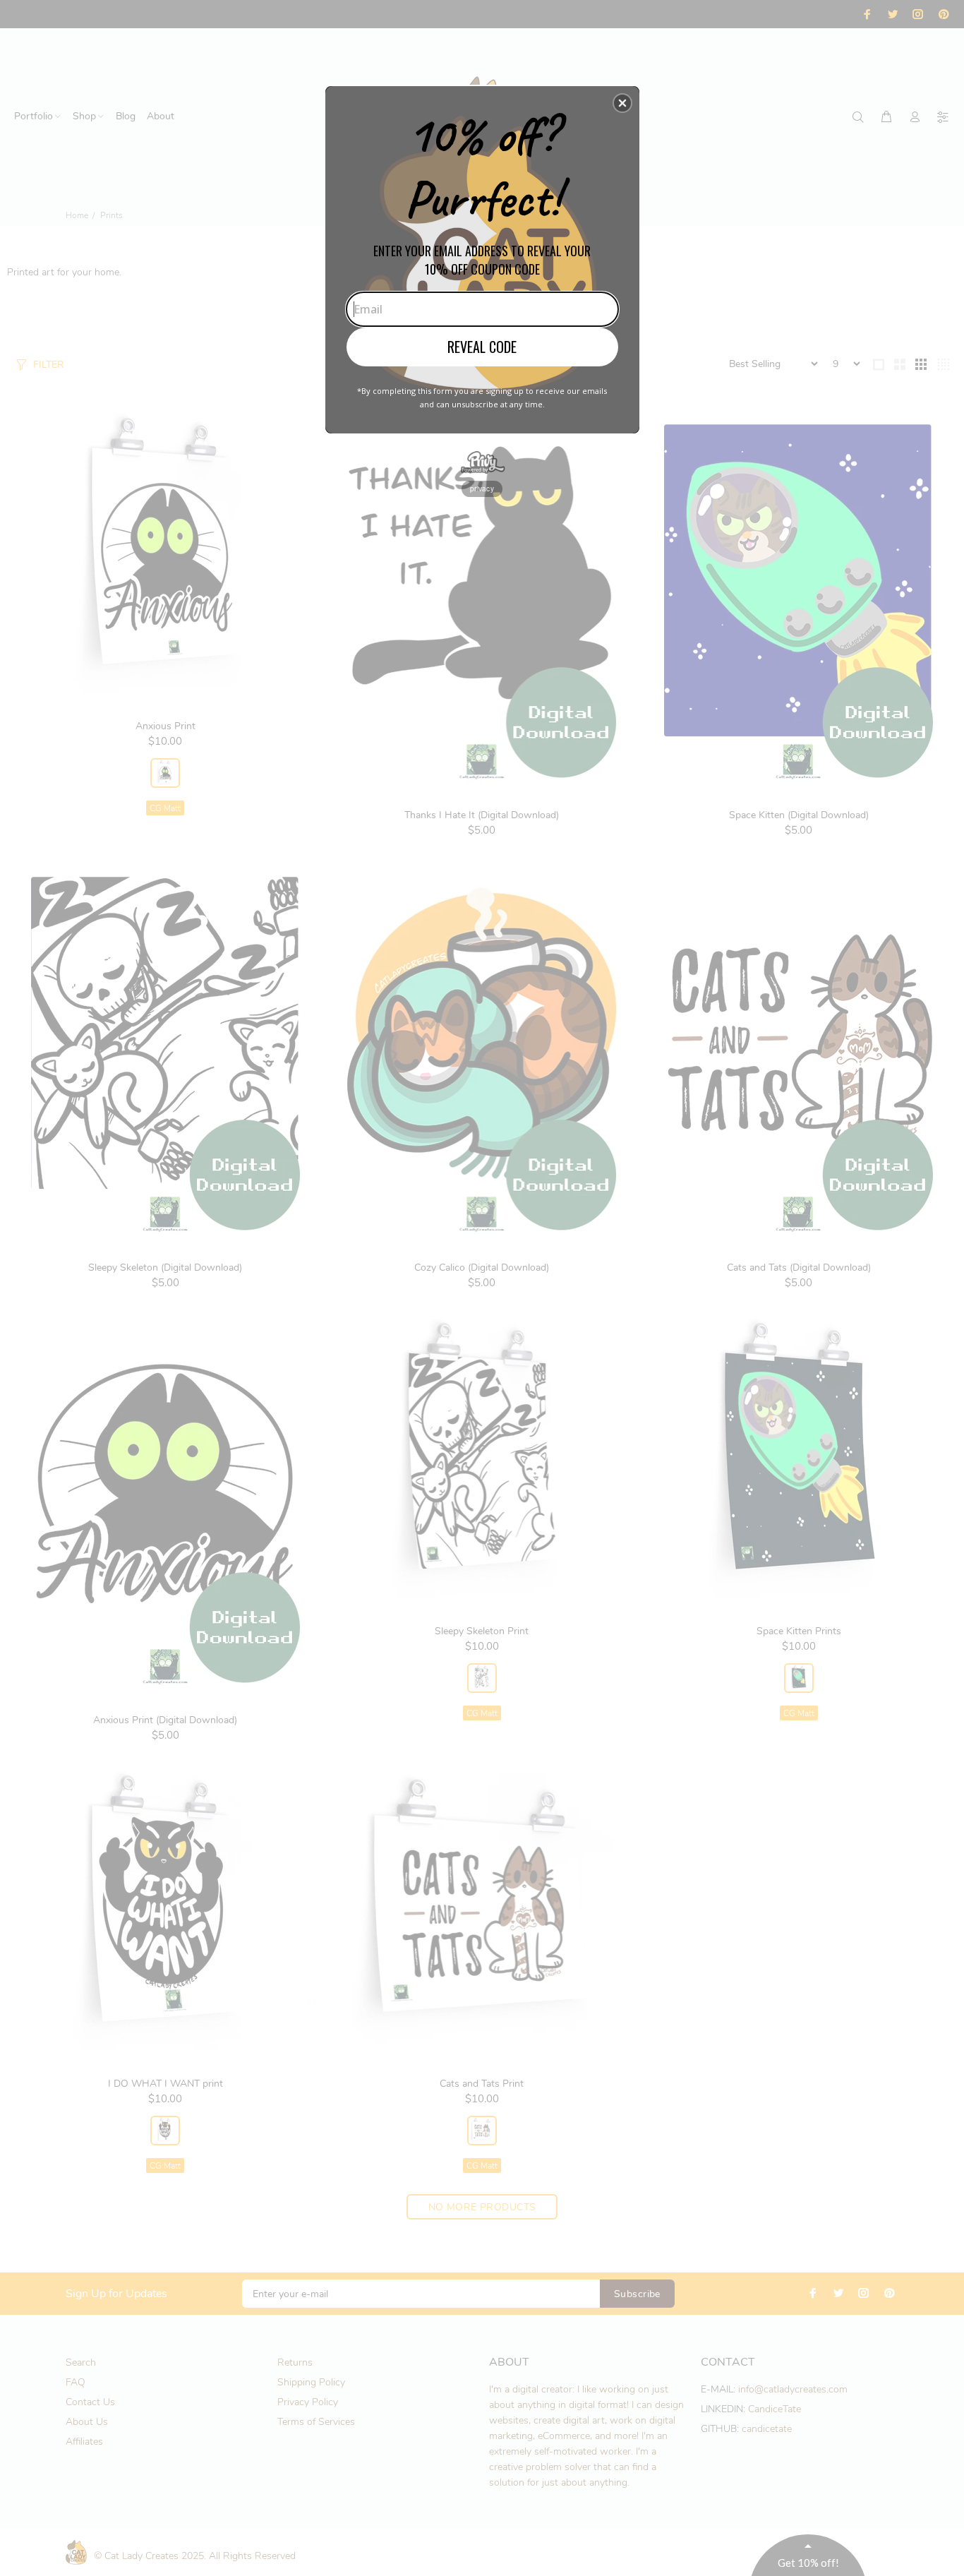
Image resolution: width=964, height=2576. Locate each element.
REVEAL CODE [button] (482, 347)
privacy (482, 489)
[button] (622, 103)
